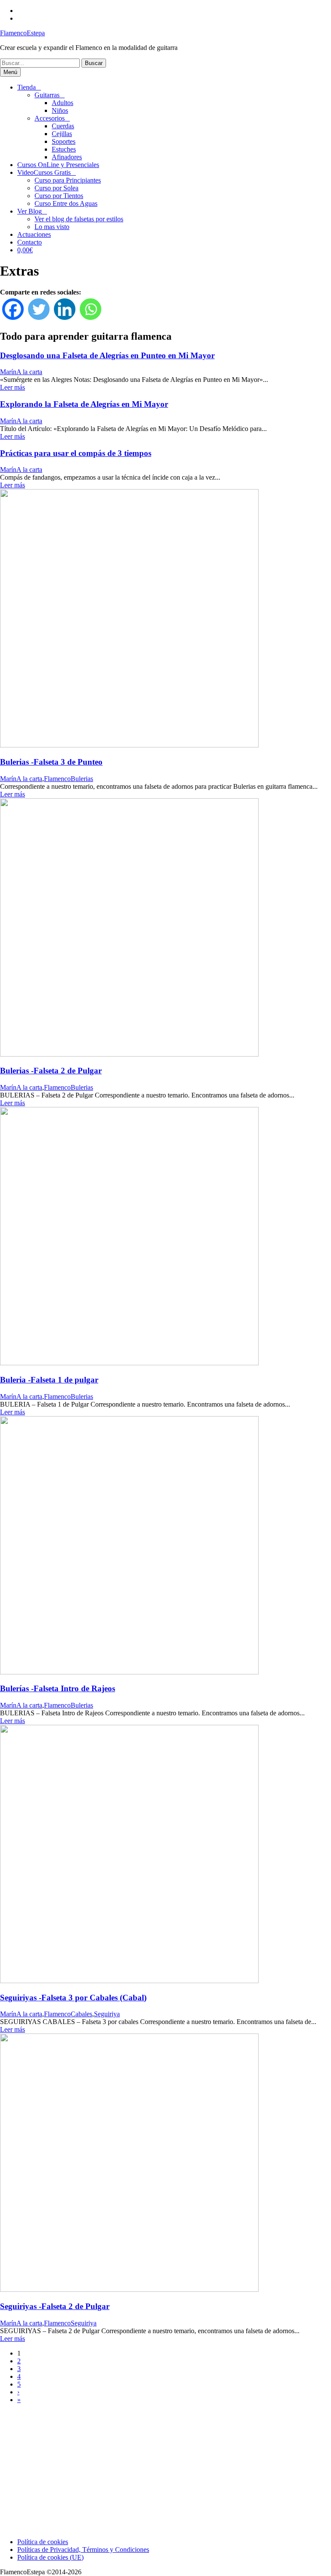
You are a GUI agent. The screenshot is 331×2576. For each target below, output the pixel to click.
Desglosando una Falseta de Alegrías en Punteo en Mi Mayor (107, 355)
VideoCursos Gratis (44, 172)
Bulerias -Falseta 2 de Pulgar (51, 1071)
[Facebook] (13, 309)
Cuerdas (63, 126)
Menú (10, 72)
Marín (8, 372)
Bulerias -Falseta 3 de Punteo (51, 762)
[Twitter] (39, 309)
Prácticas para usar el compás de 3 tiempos (76, 453)
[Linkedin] (65, 309)
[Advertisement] (165, 2471)
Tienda (27, 87)
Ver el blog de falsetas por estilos (79, 219)
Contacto (30, 242)
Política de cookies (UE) (50, 2557)
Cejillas (62, 134)
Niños (60, 110)
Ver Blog (30, 211)
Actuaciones (34, 234)
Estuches (64, 149)
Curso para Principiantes (68, 180)
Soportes (64, 141)
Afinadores (67, 157)
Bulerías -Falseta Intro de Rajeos (58, 1688)
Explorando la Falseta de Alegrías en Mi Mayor (84, 404)
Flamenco (57, 779)
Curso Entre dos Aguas (66, 203)
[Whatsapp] (91, 309)
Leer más (12, 387)
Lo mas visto (52, 227)
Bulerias (82, 779)
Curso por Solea (56, 188)
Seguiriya (107, 2014)
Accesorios (50, 118)
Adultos (62, 103)
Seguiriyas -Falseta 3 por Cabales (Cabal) (73, 1998)
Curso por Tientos (59, 196)
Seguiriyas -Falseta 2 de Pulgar (55, 2306)
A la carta (29, 372)
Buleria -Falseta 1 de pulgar (49, 1380)
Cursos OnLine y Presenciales (58, 165)
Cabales (81, 2014)
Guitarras (47, 95)
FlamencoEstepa (22, 33)
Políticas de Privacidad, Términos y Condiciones (83, 2550)
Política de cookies (43, 2542)
